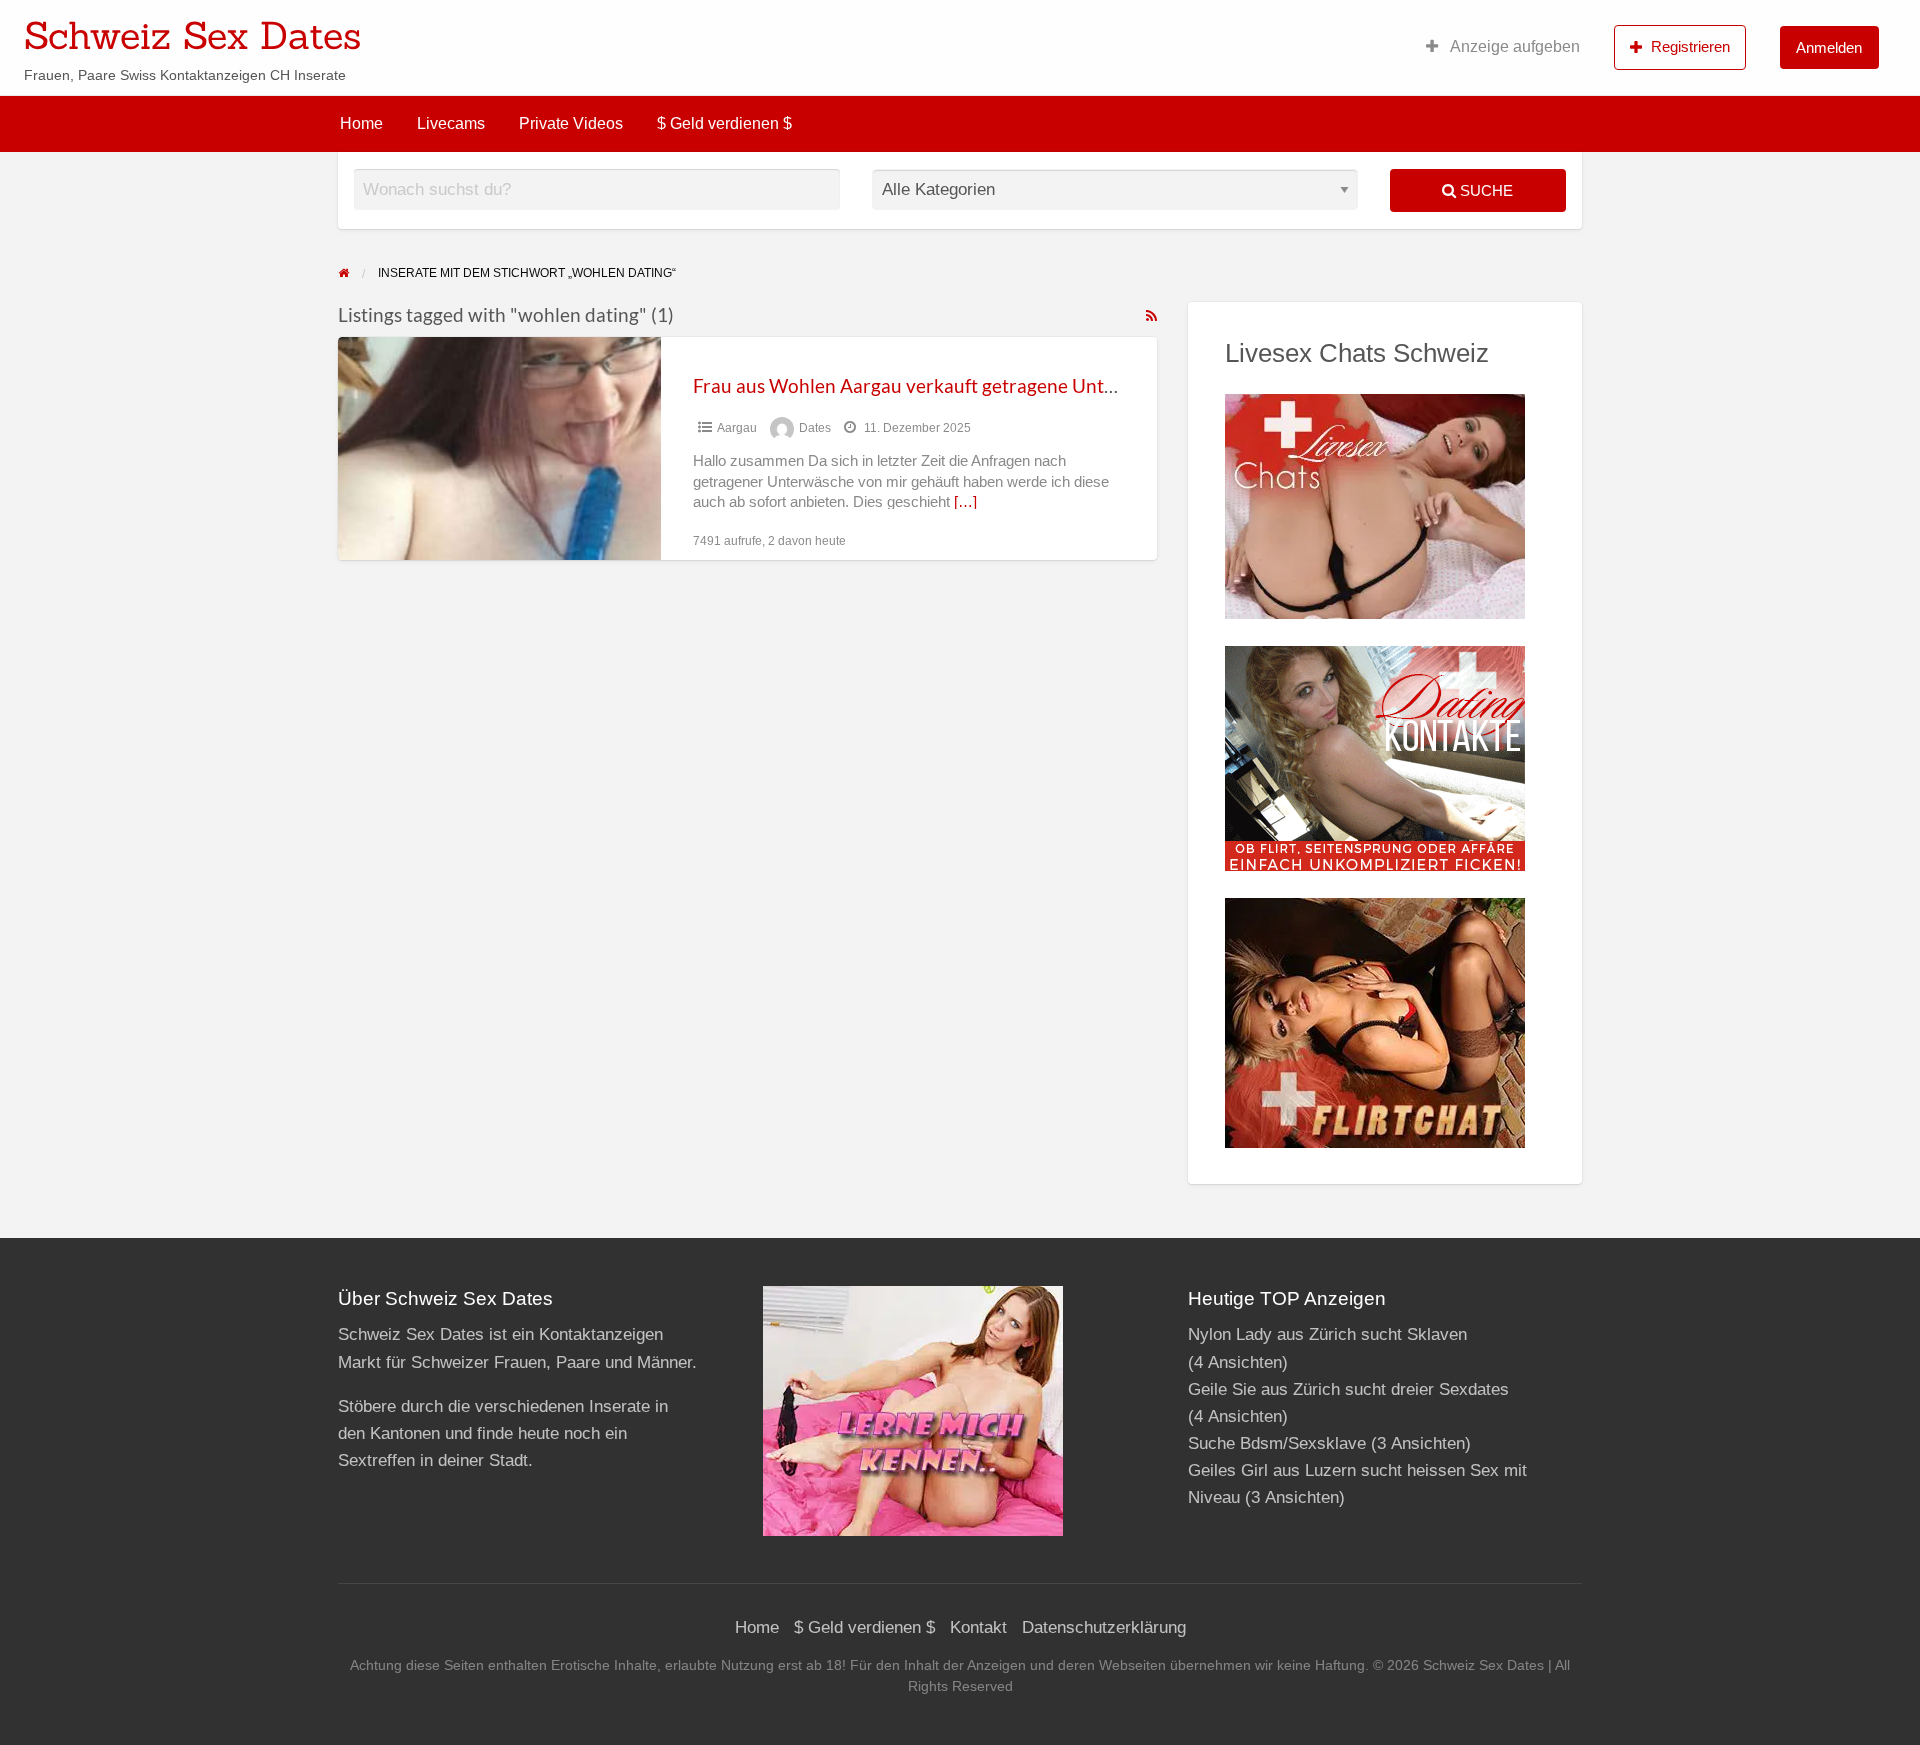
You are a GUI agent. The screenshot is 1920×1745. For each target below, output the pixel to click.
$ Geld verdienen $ (724, 123)
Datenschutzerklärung (1104, 1627)
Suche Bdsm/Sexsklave (1277, 1443)
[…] (965, 502)
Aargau (737, 428)
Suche (1484, 190)
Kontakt (978, 1627)
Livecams (451, 123)
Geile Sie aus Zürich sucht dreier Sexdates (1348, 1389)
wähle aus (1090, 29)
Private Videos (571, 123)
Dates (815, 428)
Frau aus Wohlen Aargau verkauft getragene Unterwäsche (939, 385)
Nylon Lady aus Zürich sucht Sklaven (1327, 1334)
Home (361, 123)
